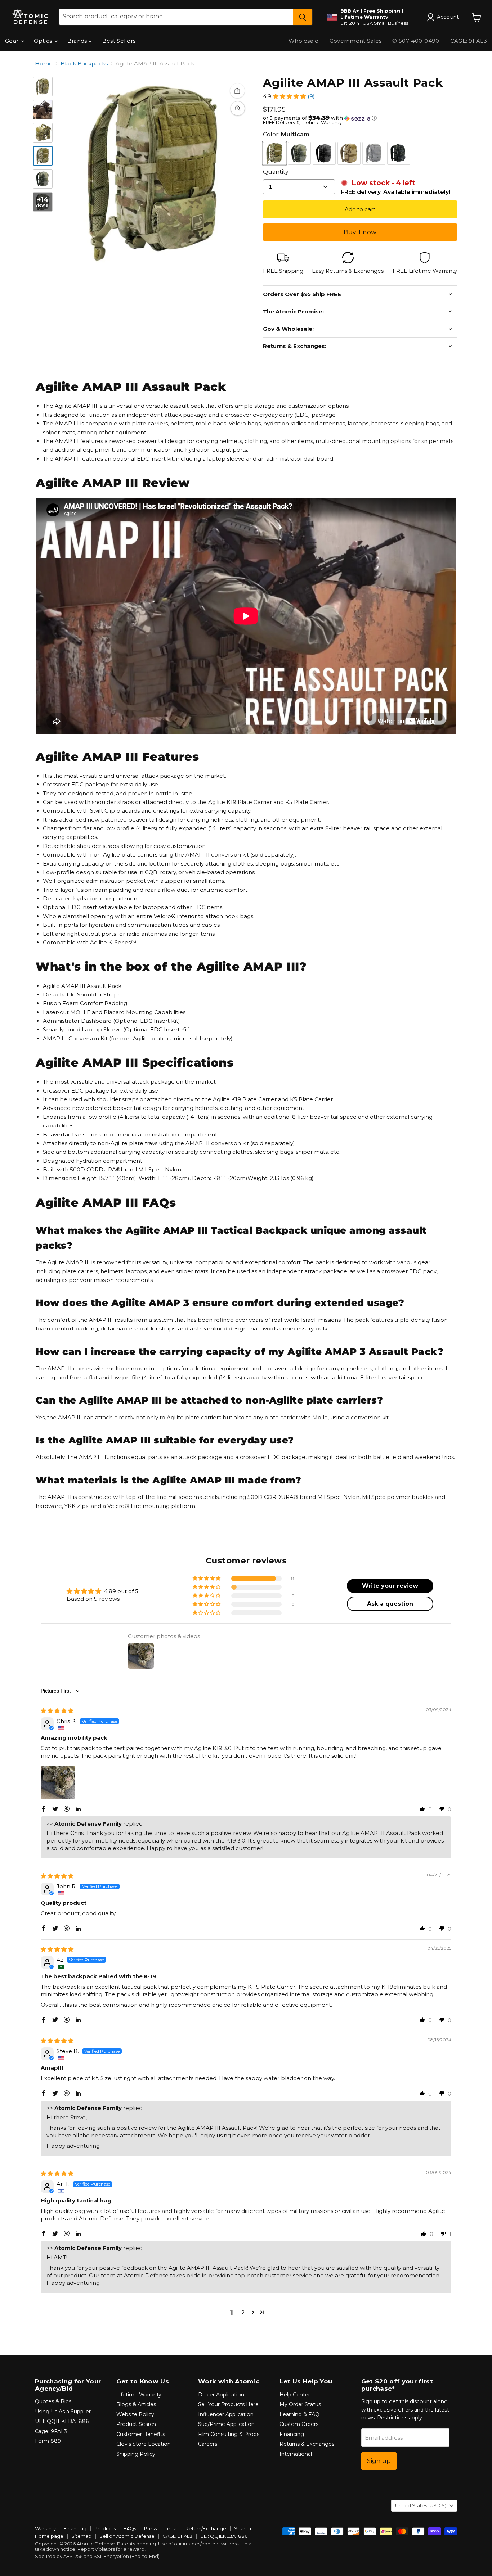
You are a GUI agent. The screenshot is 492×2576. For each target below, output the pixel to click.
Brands (78, 41)
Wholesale (304, 41)
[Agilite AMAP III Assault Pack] (43, 87)
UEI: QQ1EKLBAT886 (62, 2421)
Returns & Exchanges (307, 2444)
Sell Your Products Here (228, 2404)
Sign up (379, 2461)
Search (243, 2528)
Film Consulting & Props (229, 2434)
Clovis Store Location (144, 2444)
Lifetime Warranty (139, 2395)
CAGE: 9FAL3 (177, 2536)
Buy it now (360, 232)
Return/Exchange (206, 2528)
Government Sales (356, 41)
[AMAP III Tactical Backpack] (43, 110)
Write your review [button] (390, 1586)
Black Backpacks (84, 64)
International (296, 2454)
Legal (171, 2528)
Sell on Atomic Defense (127, 2536)
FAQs (130, 2528)
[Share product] (237, 91)
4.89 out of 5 (121, 1591)
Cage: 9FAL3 (51, 2431)
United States (421, 2505)
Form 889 (48, 2441)
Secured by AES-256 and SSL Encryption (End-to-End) (97, 2556)
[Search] (303, 17)
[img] (57, 1711)
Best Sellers (119, 41)
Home (44, 64)
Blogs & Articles (136, 2404)
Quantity (276, 172)
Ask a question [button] (390, 1604)
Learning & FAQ (299, 2414)
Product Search (136, 2424)
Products (105, 2528)
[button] (289, 96)
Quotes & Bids (53, 2401)
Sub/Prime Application (226, 2424)
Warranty (45, 2528)
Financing (292, 2434)
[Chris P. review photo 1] (58, 1782)
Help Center (295, 2395)
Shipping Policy (136, 2454)
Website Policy (135, 2414)
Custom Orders (299, 2424)
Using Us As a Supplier (63, 2412)
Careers (208, 2444)
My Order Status (300, 2404)
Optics (44, 41)
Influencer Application (226, 2414)
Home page (49, 2536)
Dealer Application (221, 2395)
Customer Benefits (141, 2434)
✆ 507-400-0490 (416, 41)
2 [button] (243, 2312)
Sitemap (81, 2536)
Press (150, 2528)
